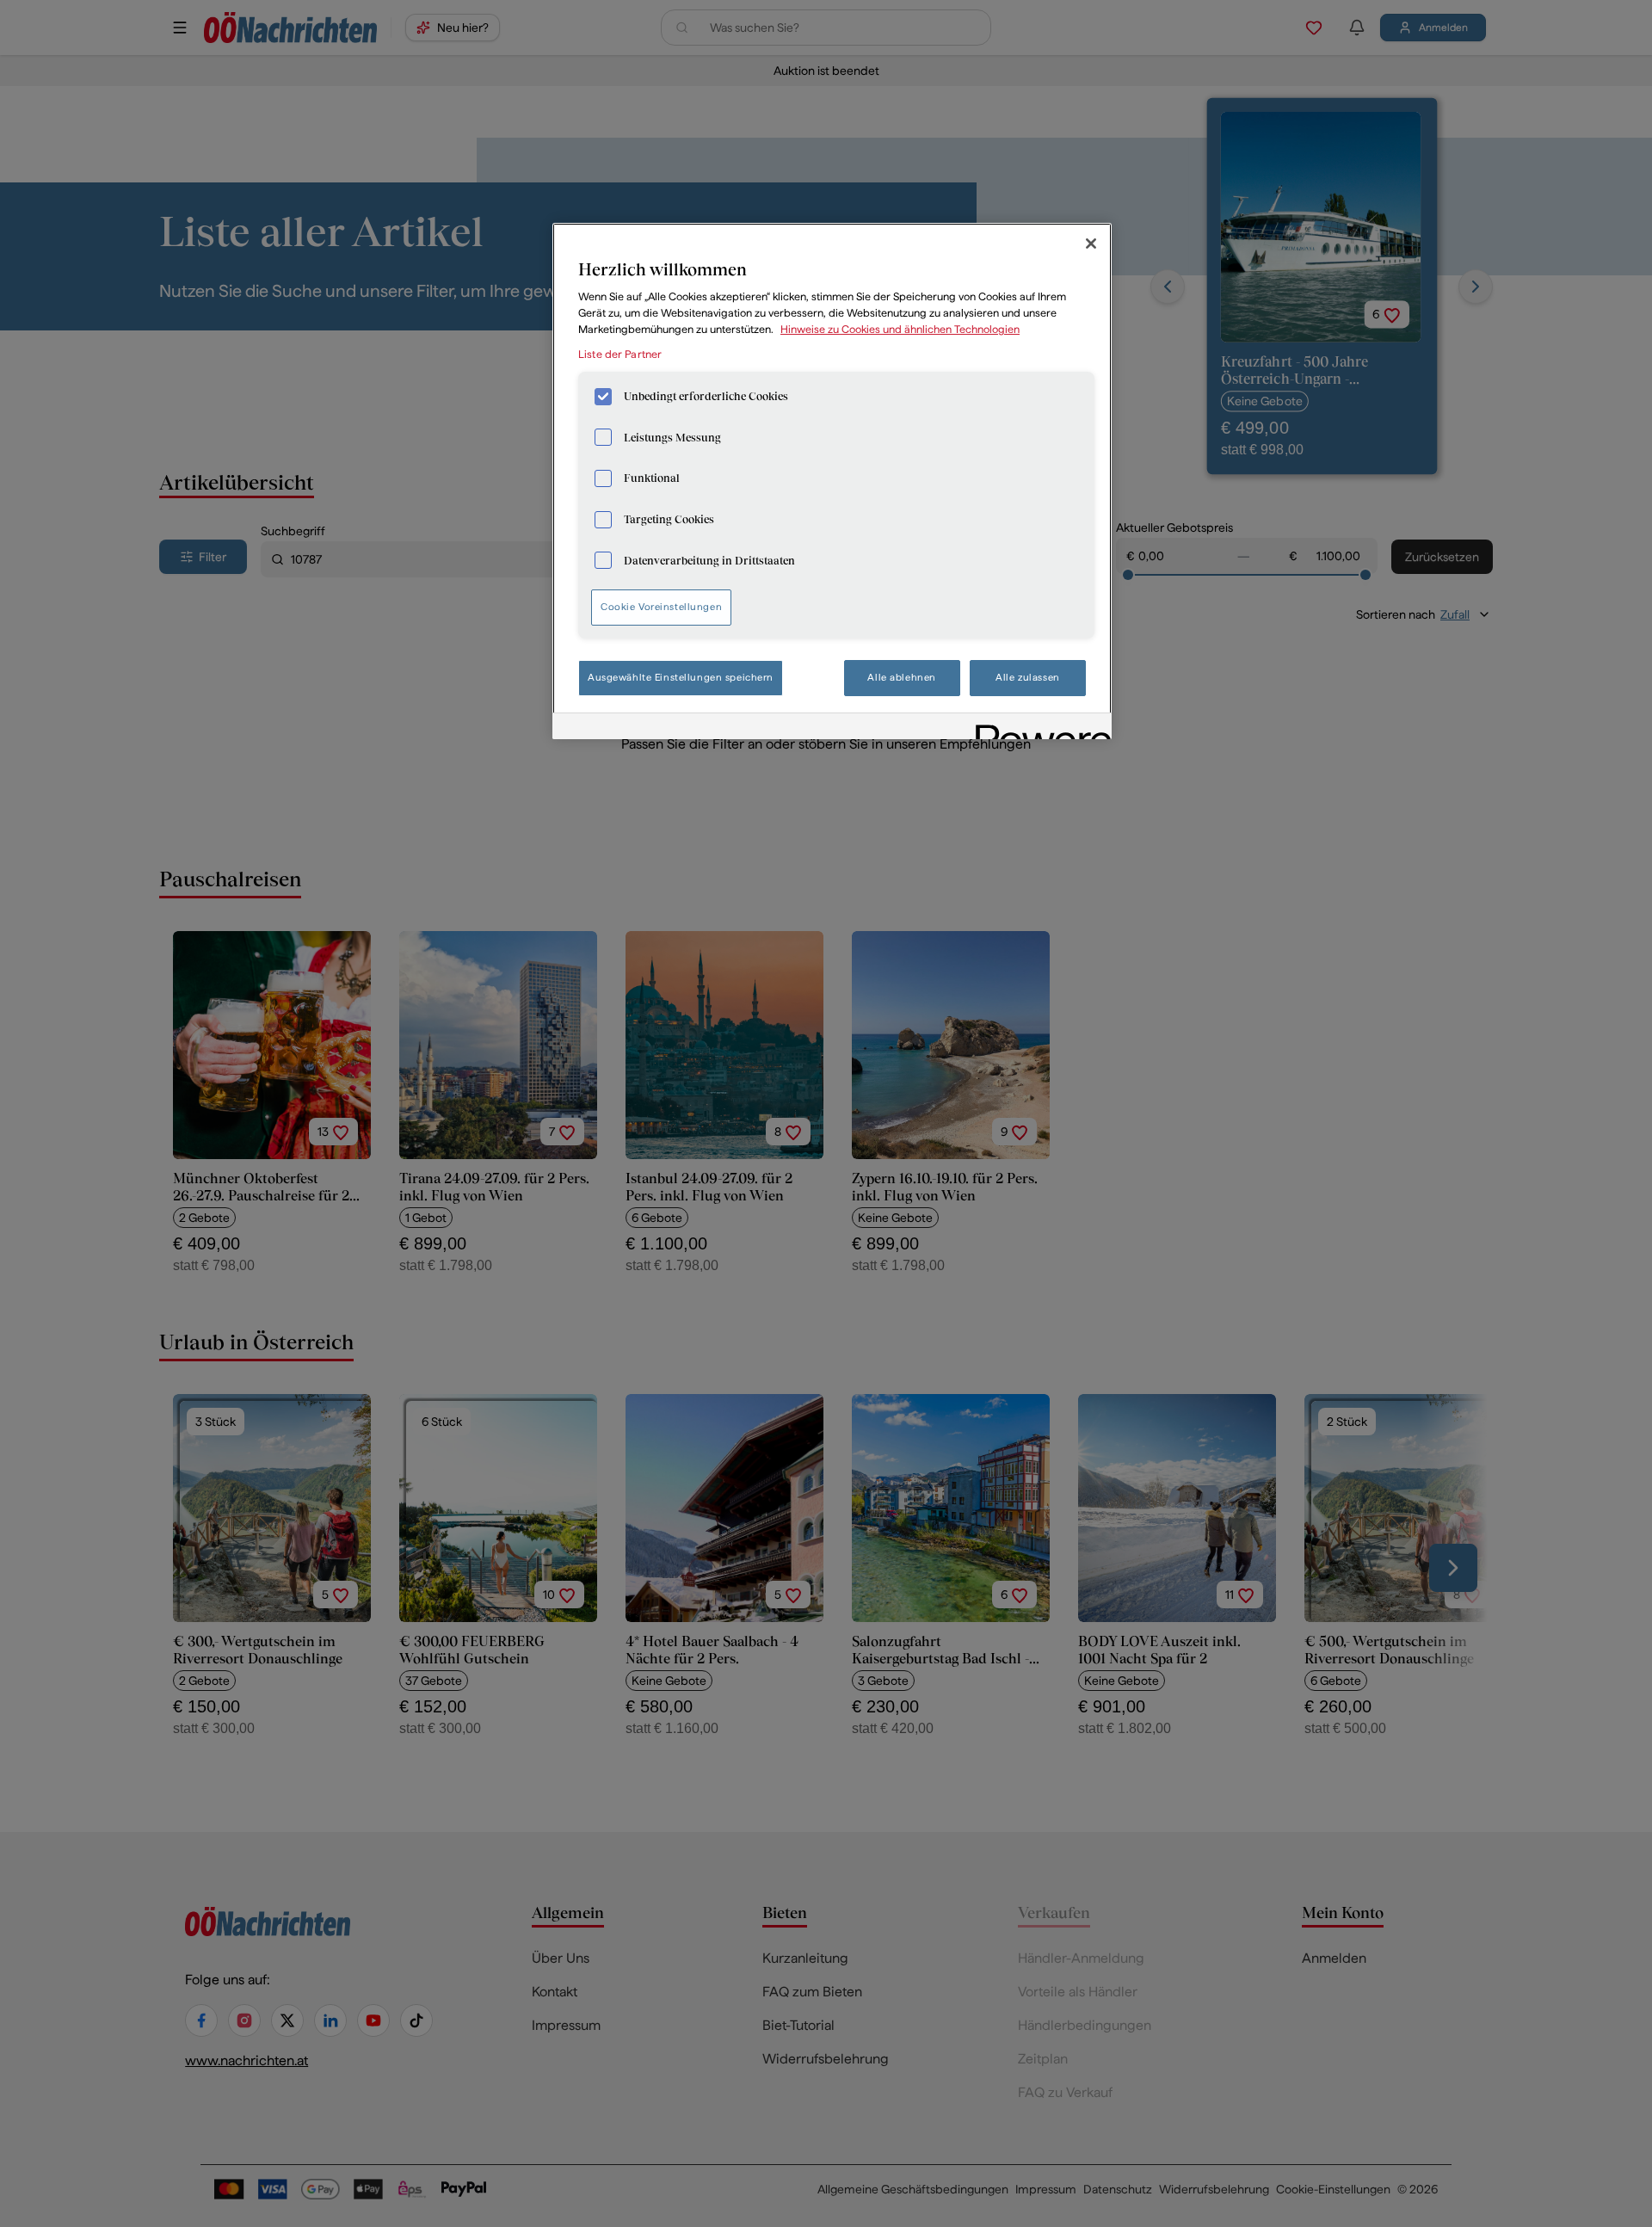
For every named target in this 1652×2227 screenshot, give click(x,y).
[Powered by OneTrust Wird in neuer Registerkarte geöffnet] (1038, 728)
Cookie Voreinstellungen (661, 607)
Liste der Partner (620, 354)
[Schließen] (1091, 244)
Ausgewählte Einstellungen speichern (681, 677)
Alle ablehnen (901, 677)
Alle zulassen (1027, 677)
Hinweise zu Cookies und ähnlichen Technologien (900, 329)
